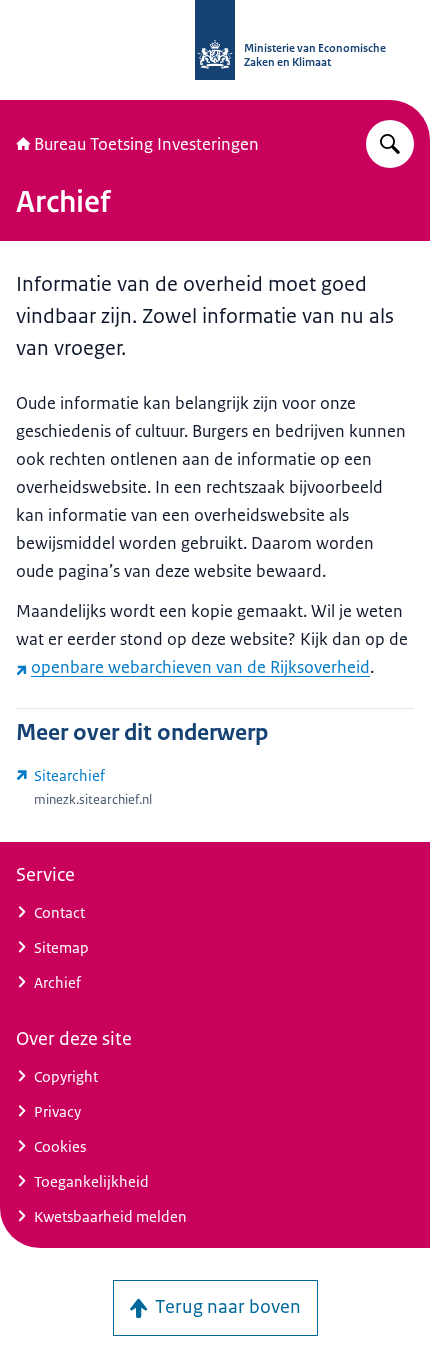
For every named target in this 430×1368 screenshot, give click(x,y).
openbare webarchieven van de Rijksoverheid (200, 667)
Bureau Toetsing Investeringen (146, 144)
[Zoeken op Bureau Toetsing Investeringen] (390, 144)
